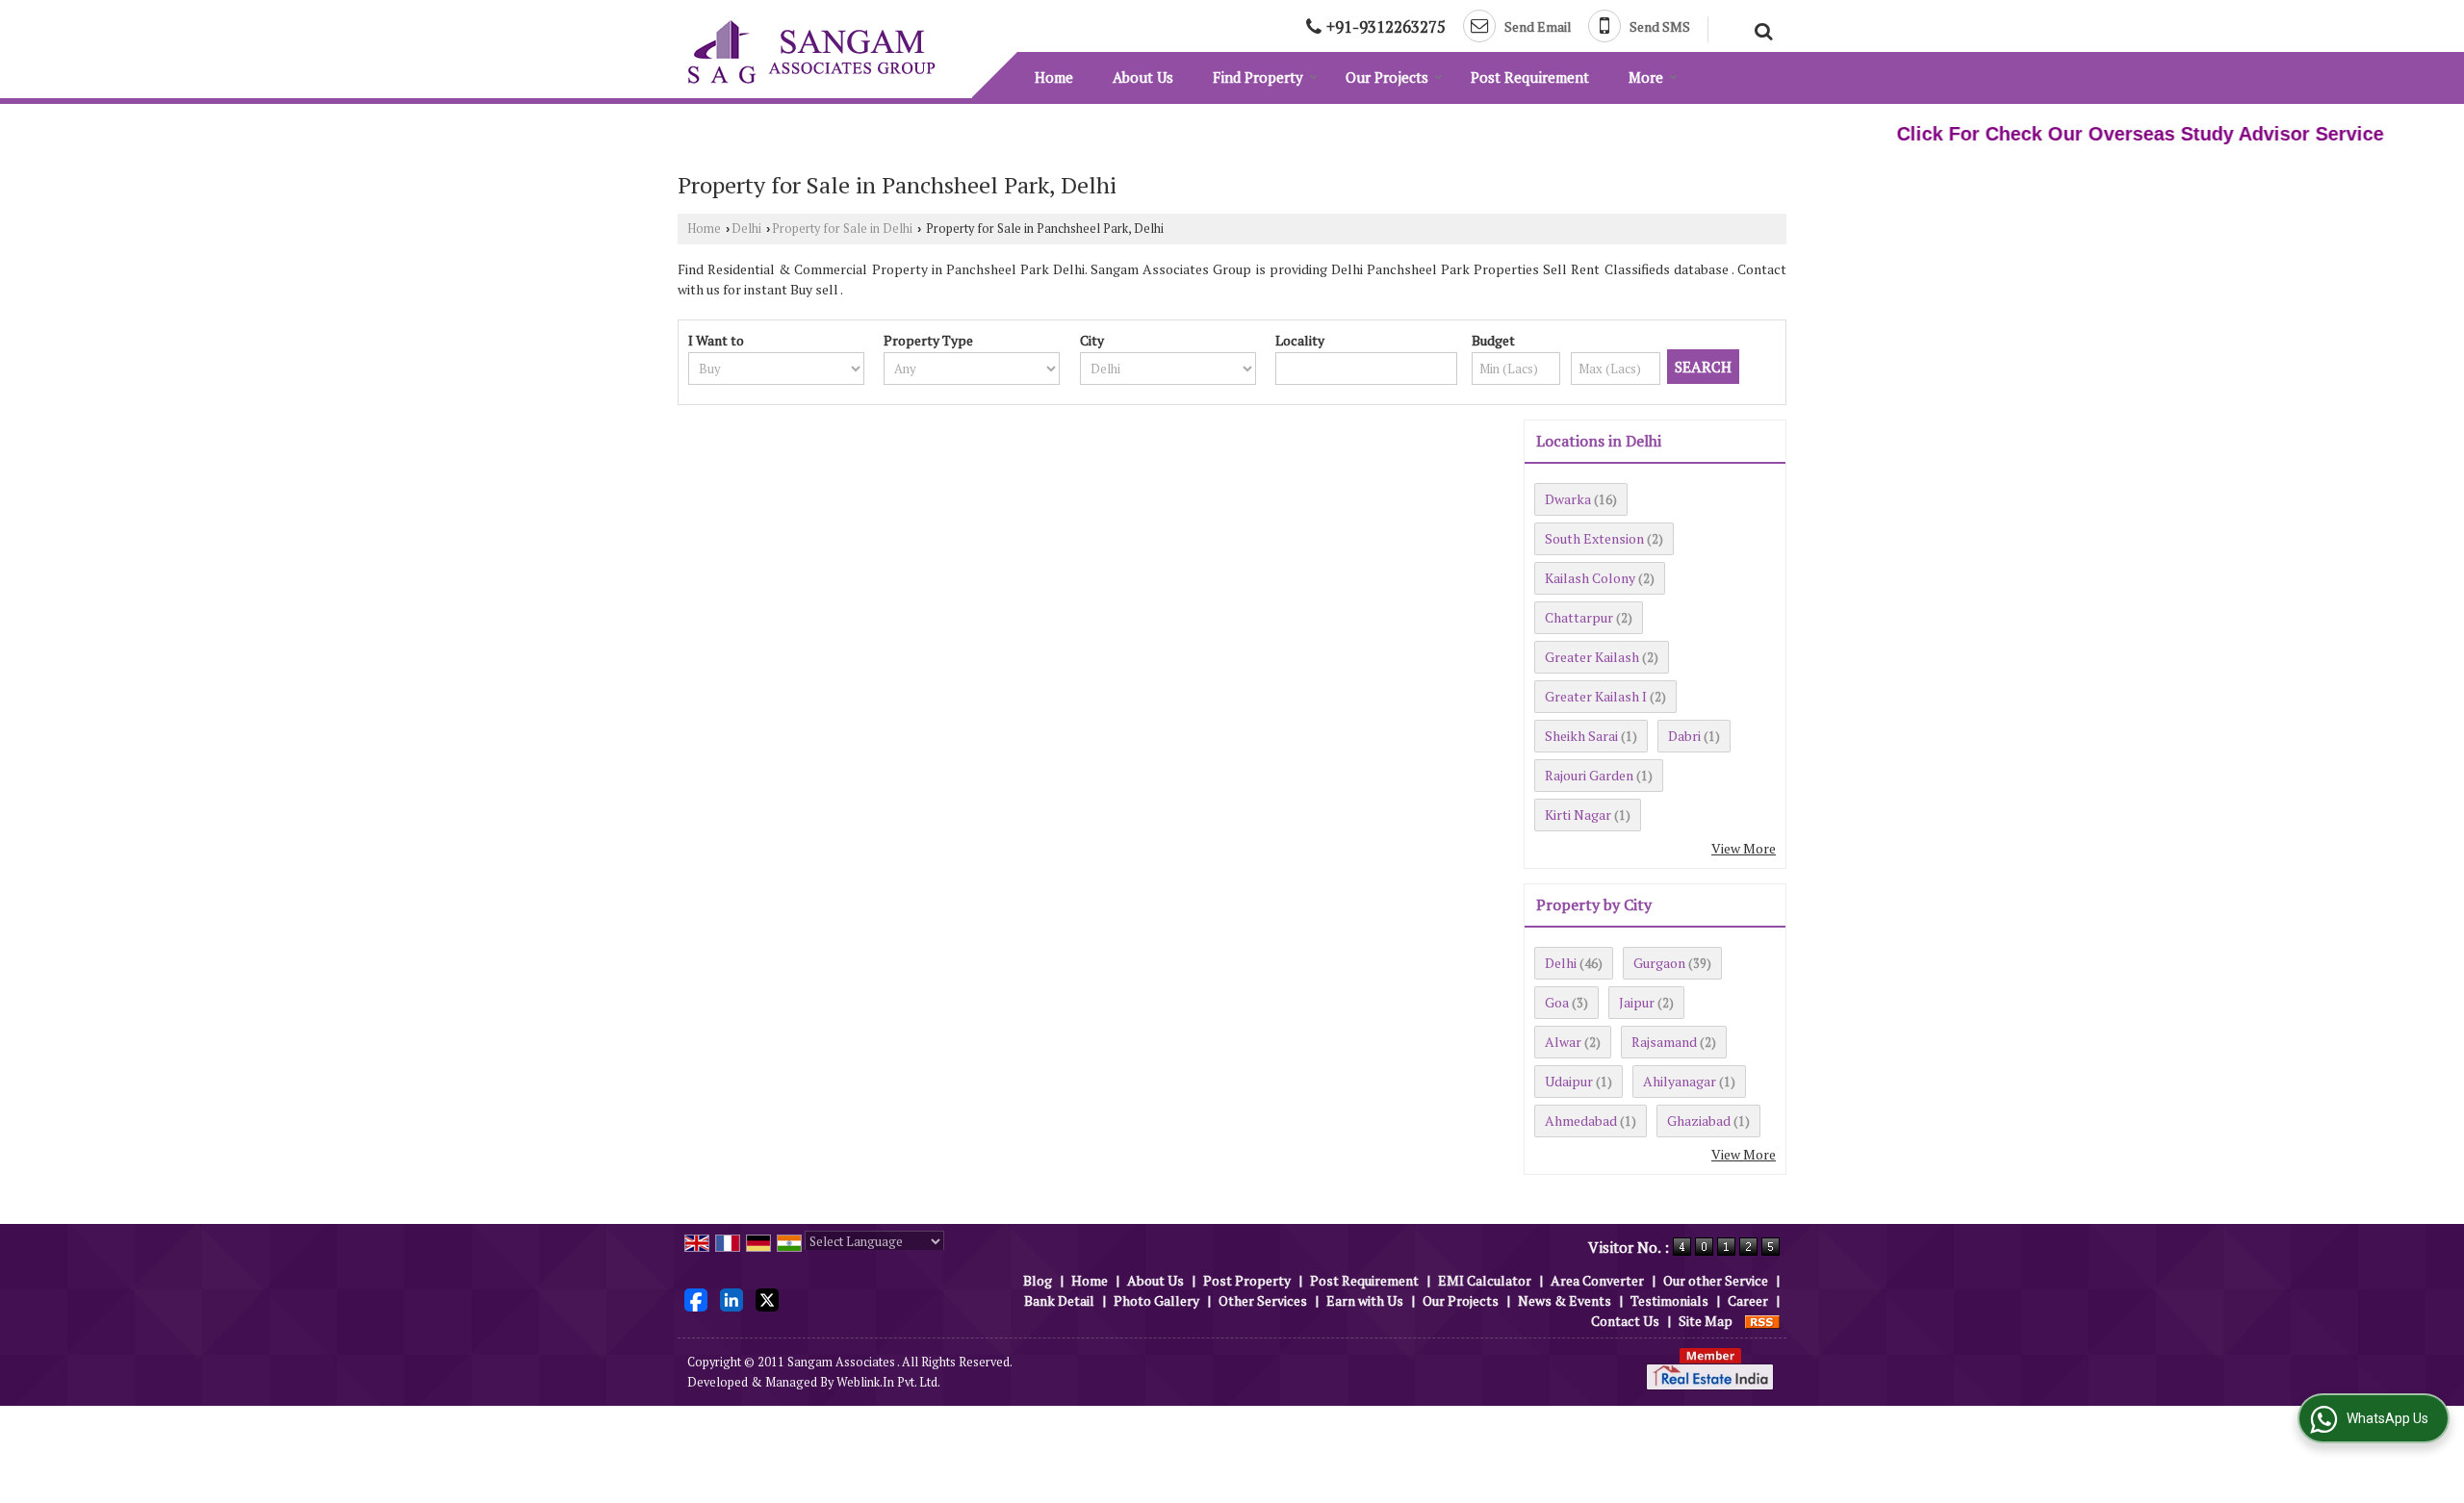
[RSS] (1762, 1321)
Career (1748, 1300)
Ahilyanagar (1680, 1081)
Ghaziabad (1699, 1121)
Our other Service (1716, 1280)
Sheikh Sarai (1581, 736)
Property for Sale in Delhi (842, 229)
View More (1744, 848)
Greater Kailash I (1596, 696)
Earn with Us (1365, 1300)
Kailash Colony (1590, 578)
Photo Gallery (1156, 1300)
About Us (1143, 77)
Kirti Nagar (1578, 815)
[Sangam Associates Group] (811, 52)
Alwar (1563, 1042)
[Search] (1761, 29)
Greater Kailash (1592, 657)
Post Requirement (1530, 77)
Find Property (1258, 77)
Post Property (1247, 1280)
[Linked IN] (731, 1299)
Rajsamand (1664, 1042)
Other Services (1263, 1300)
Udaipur (1569, 1081)
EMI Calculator (1485, 1280)
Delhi (746, 229)
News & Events (1565, 1300)
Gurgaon (1659, 963)
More (1646, 77)
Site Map (1706, 1321)
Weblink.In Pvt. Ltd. (888, 1382)
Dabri (1684, 736)
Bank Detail (1059, 1300)
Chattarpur (1579, 617)
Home (1054, 77)
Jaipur (1637, 1002)
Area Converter (1597, 1280)
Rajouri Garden (1589, 775)
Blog (1038, 1280)
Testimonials (1669, 1300)
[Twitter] (767, 1299)
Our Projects (1387, 77)
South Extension (1594, 538)
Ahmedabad (1581, 1121)
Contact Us (1625, 1321)
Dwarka (1568, 499)
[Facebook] (696, 1299)
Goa (1557, 1002)
